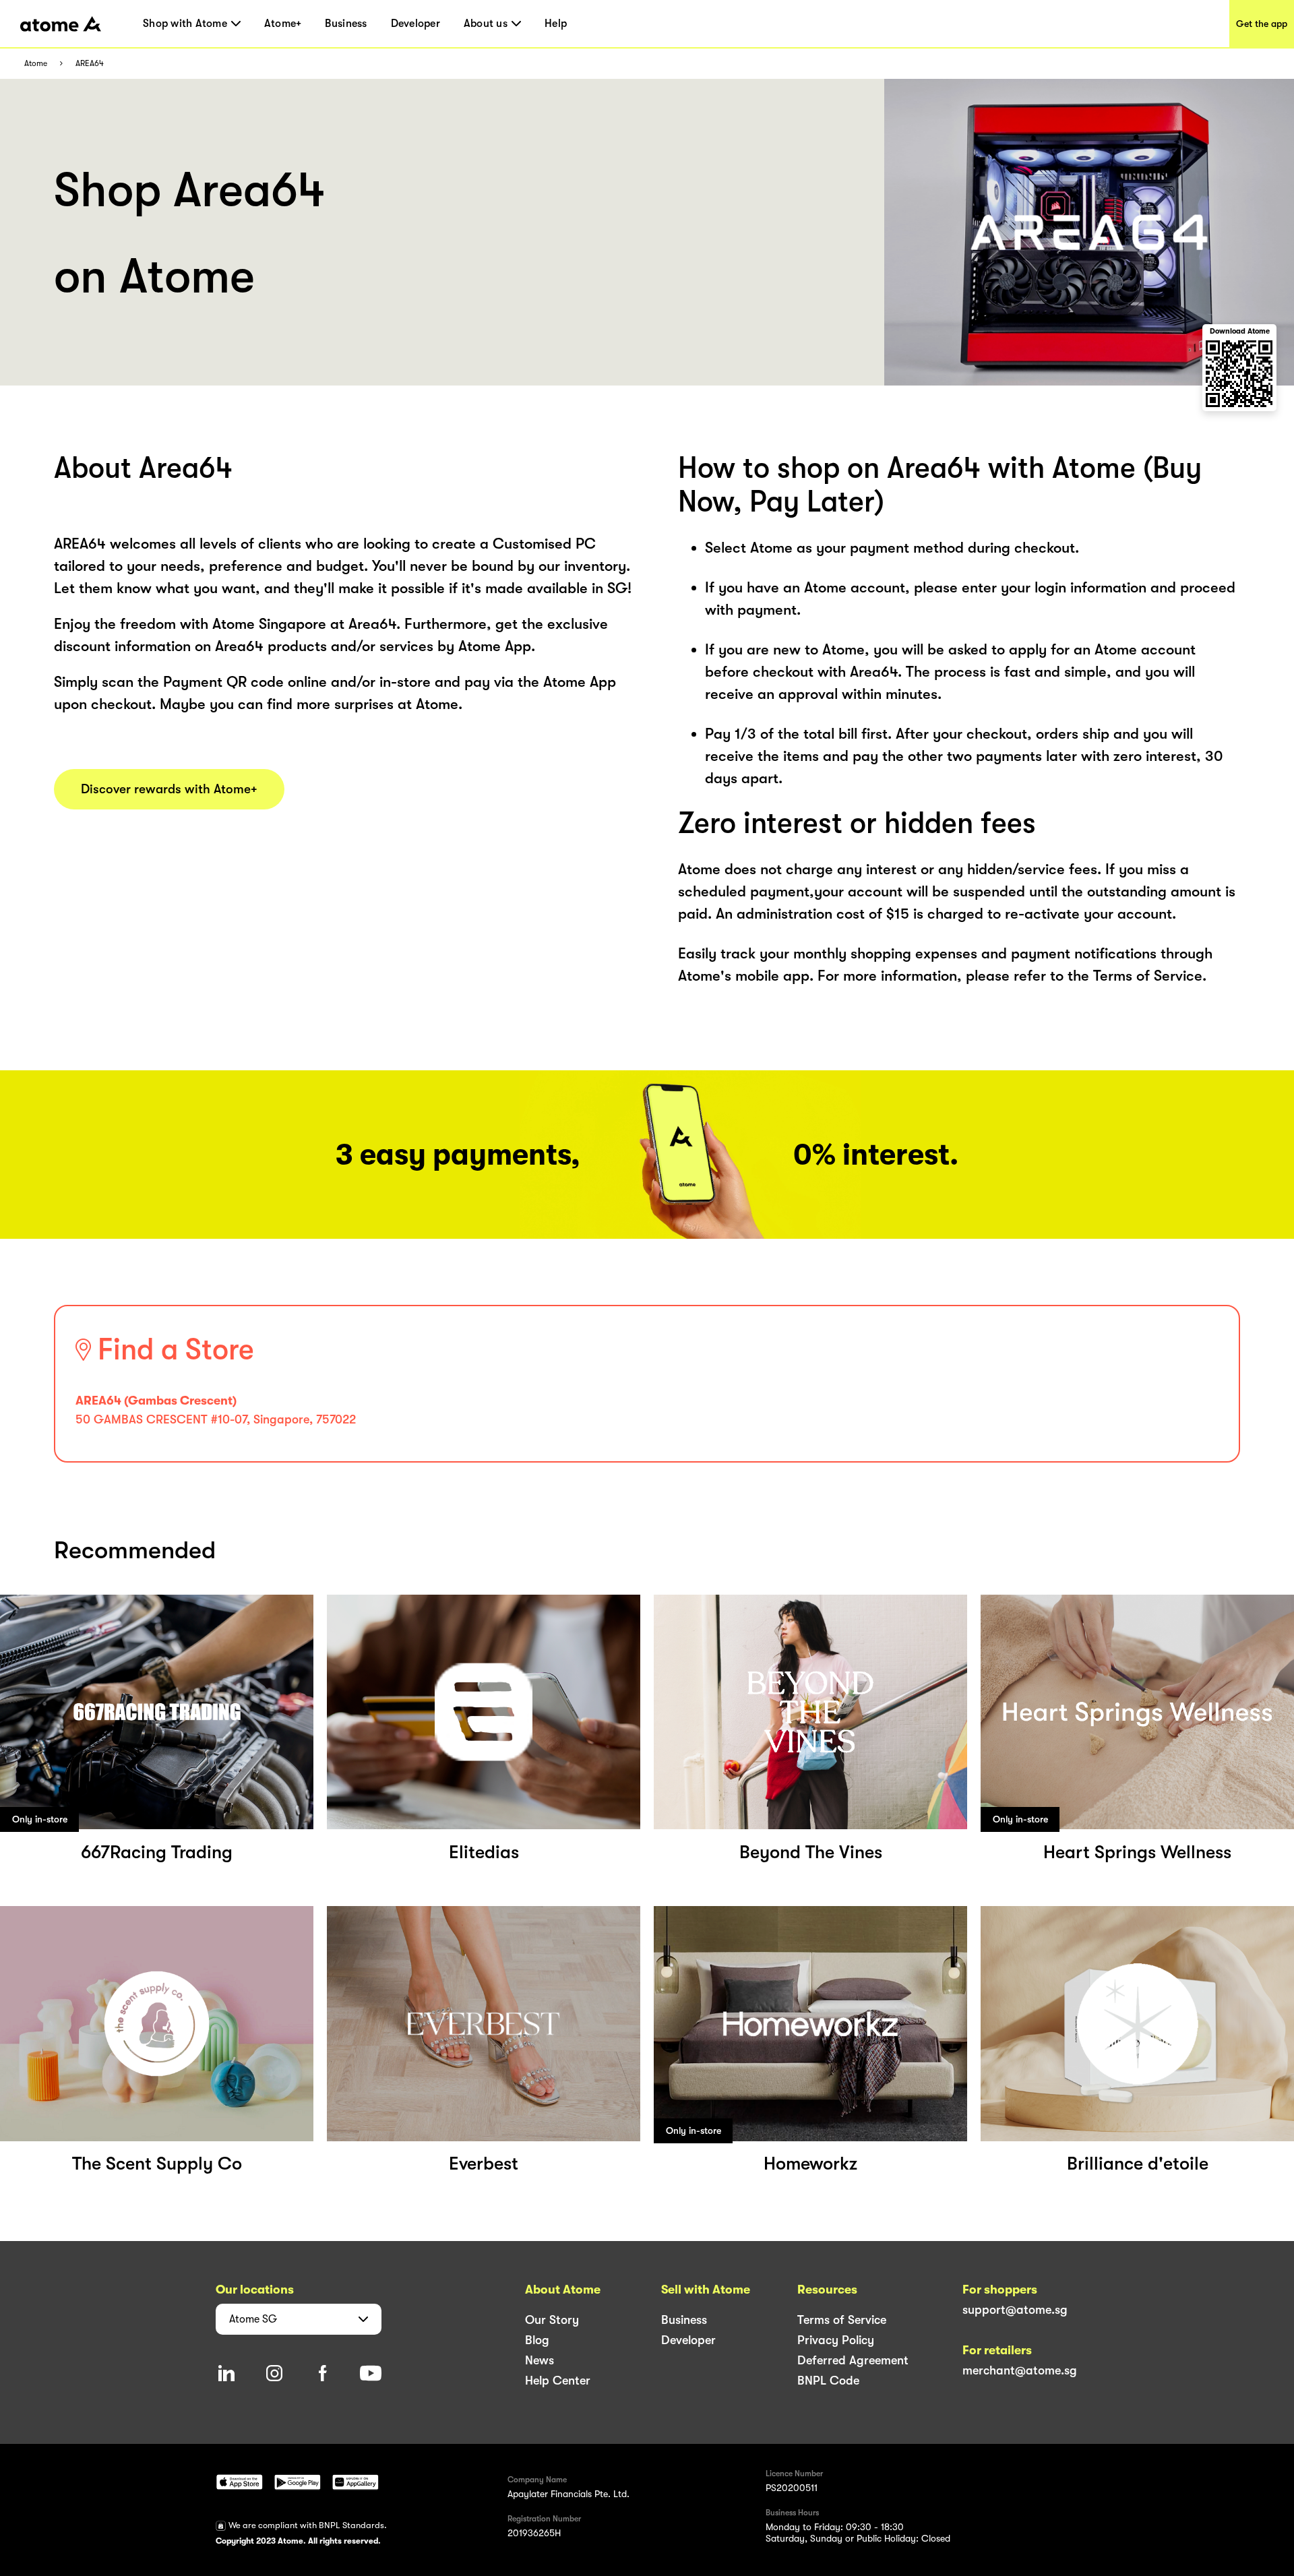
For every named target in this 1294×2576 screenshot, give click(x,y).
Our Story (552, 2320)
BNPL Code (828, 2381)
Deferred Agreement (853, 2360)
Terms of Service (842, 2320)
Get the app (1262, 24)
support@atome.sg (1015, 2310)
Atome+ (283, 24)
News (540, 2360)
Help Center (558, 2381)
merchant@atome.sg (1020, 2370)
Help (556, 24)
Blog (537, 2340)
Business (346, 24)
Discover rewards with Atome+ (169, 789)
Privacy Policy (836, 2340)
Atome (36, 64)
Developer (415, 24)
